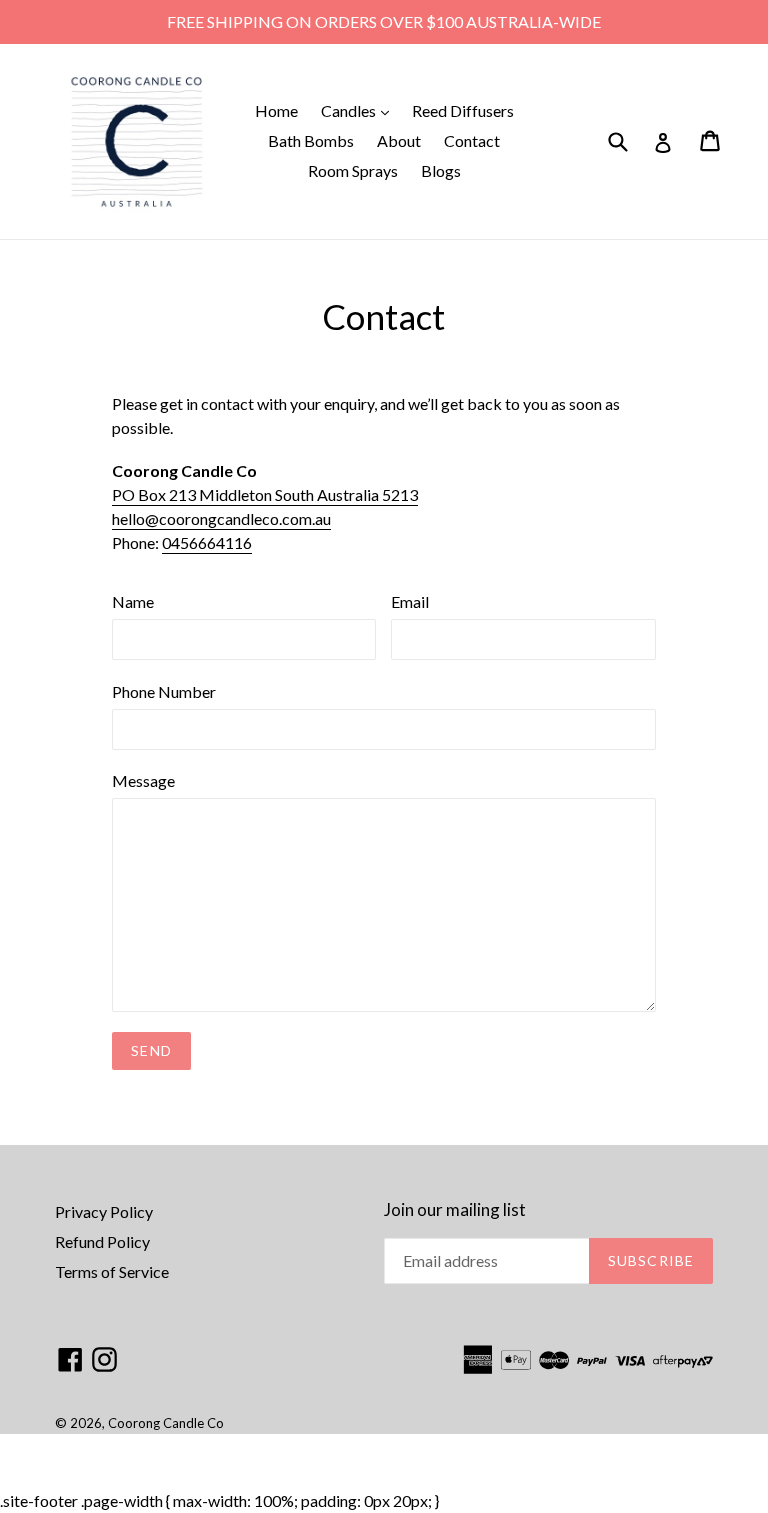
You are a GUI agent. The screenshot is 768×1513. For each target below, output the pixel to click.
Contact (472, 140)
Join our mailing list (455, 1210)
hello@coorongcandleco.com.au (221, 518)
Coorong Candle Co (166, 1423)
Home (276, 110)
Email (410, 601)
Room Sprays (353, 170)
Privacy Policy (104, 1211)
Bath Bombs (311, 140)
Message (143, 780)
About (399, 140)
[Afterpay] (683, 1361)
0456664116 (207, 542)
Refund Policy (102, 1241)
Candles (360, 110)
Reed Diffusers (463, 110)
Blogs (441, 170)
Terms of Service (112, 1271)
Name (133, 601)
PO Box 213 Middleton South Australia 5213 (265, 494)
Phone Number (164, 691)
